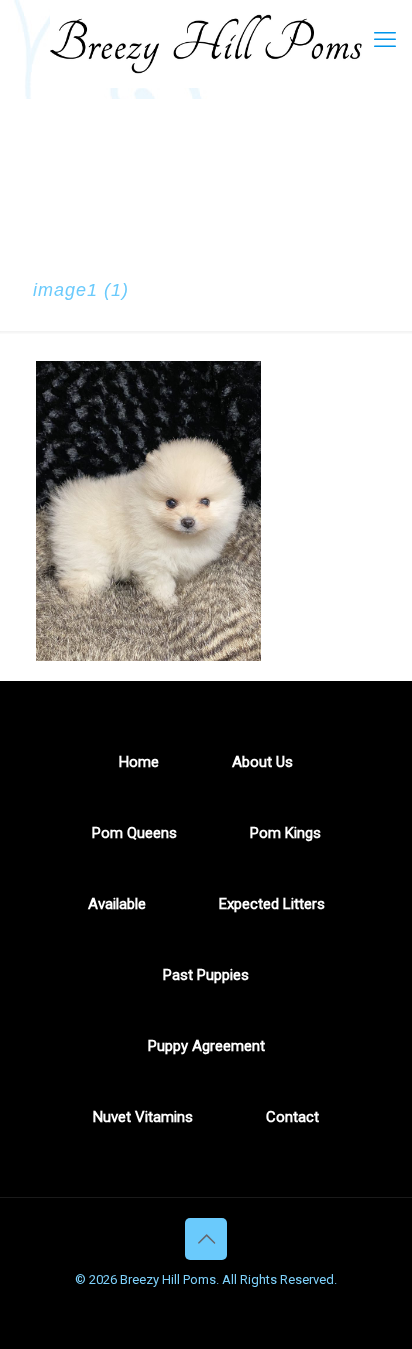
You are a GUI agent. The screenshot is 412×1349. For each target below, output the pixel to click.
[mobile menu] (385, 40)
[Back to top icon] (206, 1239)
